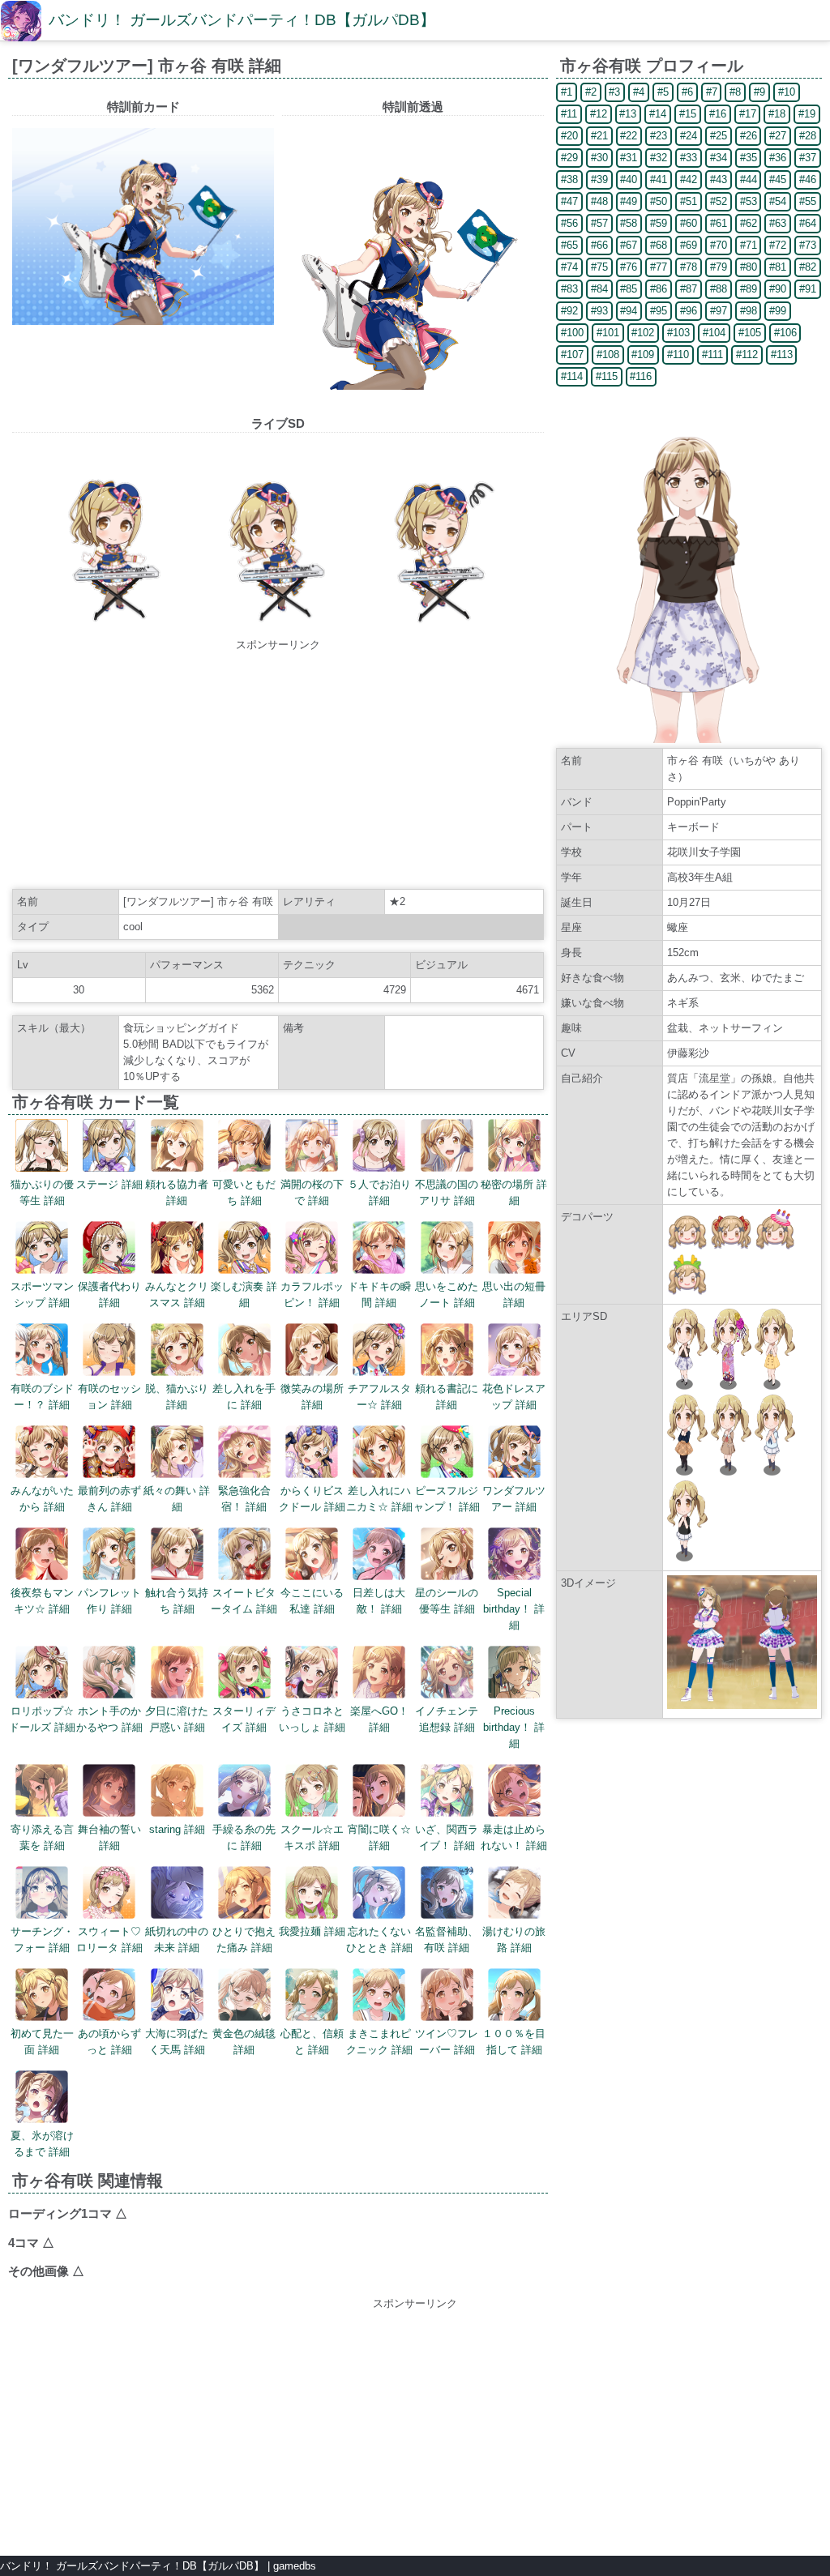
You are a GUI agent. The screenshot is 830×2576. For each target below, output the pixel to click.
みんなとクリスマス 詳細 (177, 1294)
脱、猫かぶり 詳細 (177, 1397)
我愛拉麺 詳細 (312, 1931)
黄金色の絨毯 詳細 (244, 2042)
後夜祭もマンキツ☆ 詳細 (42, 1601)
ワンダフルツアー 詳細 (514, 1499)
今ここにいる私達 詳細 (312, 1601)
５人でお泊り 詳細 (379, 1192)
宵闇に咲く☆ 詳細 (379, 1837)
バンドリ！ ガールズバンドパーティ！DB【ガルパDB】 (242, 20)
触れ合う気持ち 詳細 (177, 1601)
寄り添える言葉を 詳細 (42, 1837)
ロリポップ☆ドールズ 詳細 (42, 1719)
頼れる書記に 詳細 (447, 1397)
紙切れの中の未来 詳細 (177, 1939)
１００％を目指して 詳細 (514, 2042)
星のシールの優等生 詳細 (447, 1601)
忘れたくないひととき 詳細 (379, 1939)
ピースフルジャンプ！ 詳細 (447, 1499)
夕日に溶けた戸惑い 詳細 (177, 1719)
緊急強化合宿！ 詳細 (244, 1499)
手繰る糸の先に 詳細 (244, 1837)
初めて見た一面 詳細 (42, 2042)
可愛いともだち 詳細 (244, 1192)
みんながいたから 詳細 (42, 1499)
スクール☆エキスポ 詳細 (312, 1837)
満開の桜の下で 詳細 (312, 1192)
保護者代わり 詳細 (109, 1294)
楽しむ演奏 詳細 (244, 1294)
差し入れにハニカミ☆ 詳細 (379, 1499)
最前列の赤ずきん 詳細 (109, 1499)
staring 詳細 (177, 1829)
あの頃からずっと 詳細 (109, 2042)
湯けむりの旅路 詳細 (514, 1939)
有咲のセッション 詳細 (109, 1397)
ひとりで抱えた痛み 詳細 (244, 1939)
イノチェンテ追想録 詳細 (447, 1719)
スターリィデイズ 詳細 (244, 1719)
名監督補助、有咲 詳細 (447, 1939)
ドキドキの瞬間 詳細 (379, 1294)
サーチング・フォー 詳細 (42, 1939)
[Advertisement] (278, 767)
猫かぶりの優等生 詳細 (42, 1192)
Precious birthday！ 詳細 (514, 1727)
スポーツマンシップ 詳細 (42, 1294)
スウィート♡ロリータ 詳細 (109, 1939)
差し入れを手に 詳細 (244, 1397)
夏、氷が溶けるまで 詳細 (42, 2144)
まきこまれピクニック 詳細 (379, 2042)
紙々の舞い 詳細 (177, 1499)
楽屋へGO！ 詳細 (379, 1719)
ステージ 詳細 (109, 1184)
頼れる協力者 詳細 (177, 1192)
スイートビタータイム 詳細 (244, 1601)
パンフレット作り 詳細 (109, 1601)
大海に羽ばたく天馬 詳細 (177, 2042)
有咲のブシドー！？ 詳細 (42, 1397)
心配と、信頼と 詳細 (312, 2042)
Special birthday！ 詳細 (514, 1609)
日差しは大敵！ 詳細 (379, 1601)
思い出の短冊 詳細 (514, 1294)
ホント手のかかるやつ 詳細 (109, 1719)
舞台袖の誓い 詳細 (109, 1837)
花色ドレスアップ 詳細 (514, 1397)
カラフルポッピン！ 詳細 (312, 1294)
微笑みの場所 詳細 (312, 1397)
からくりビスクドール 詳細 (312, 1499)
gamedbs (295, 2566)
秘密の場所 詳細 (514, 1192)
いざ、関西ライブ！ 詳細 (447, 1837)
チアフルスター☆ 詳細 (379, 1397)
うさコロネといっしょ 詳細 (312, 1719)
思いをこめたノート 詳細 (447, 1294)
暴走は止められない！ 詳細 (514, 1837)
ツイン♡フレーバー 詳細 (447, 2042)
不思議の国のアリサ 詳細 (447, 1192)
